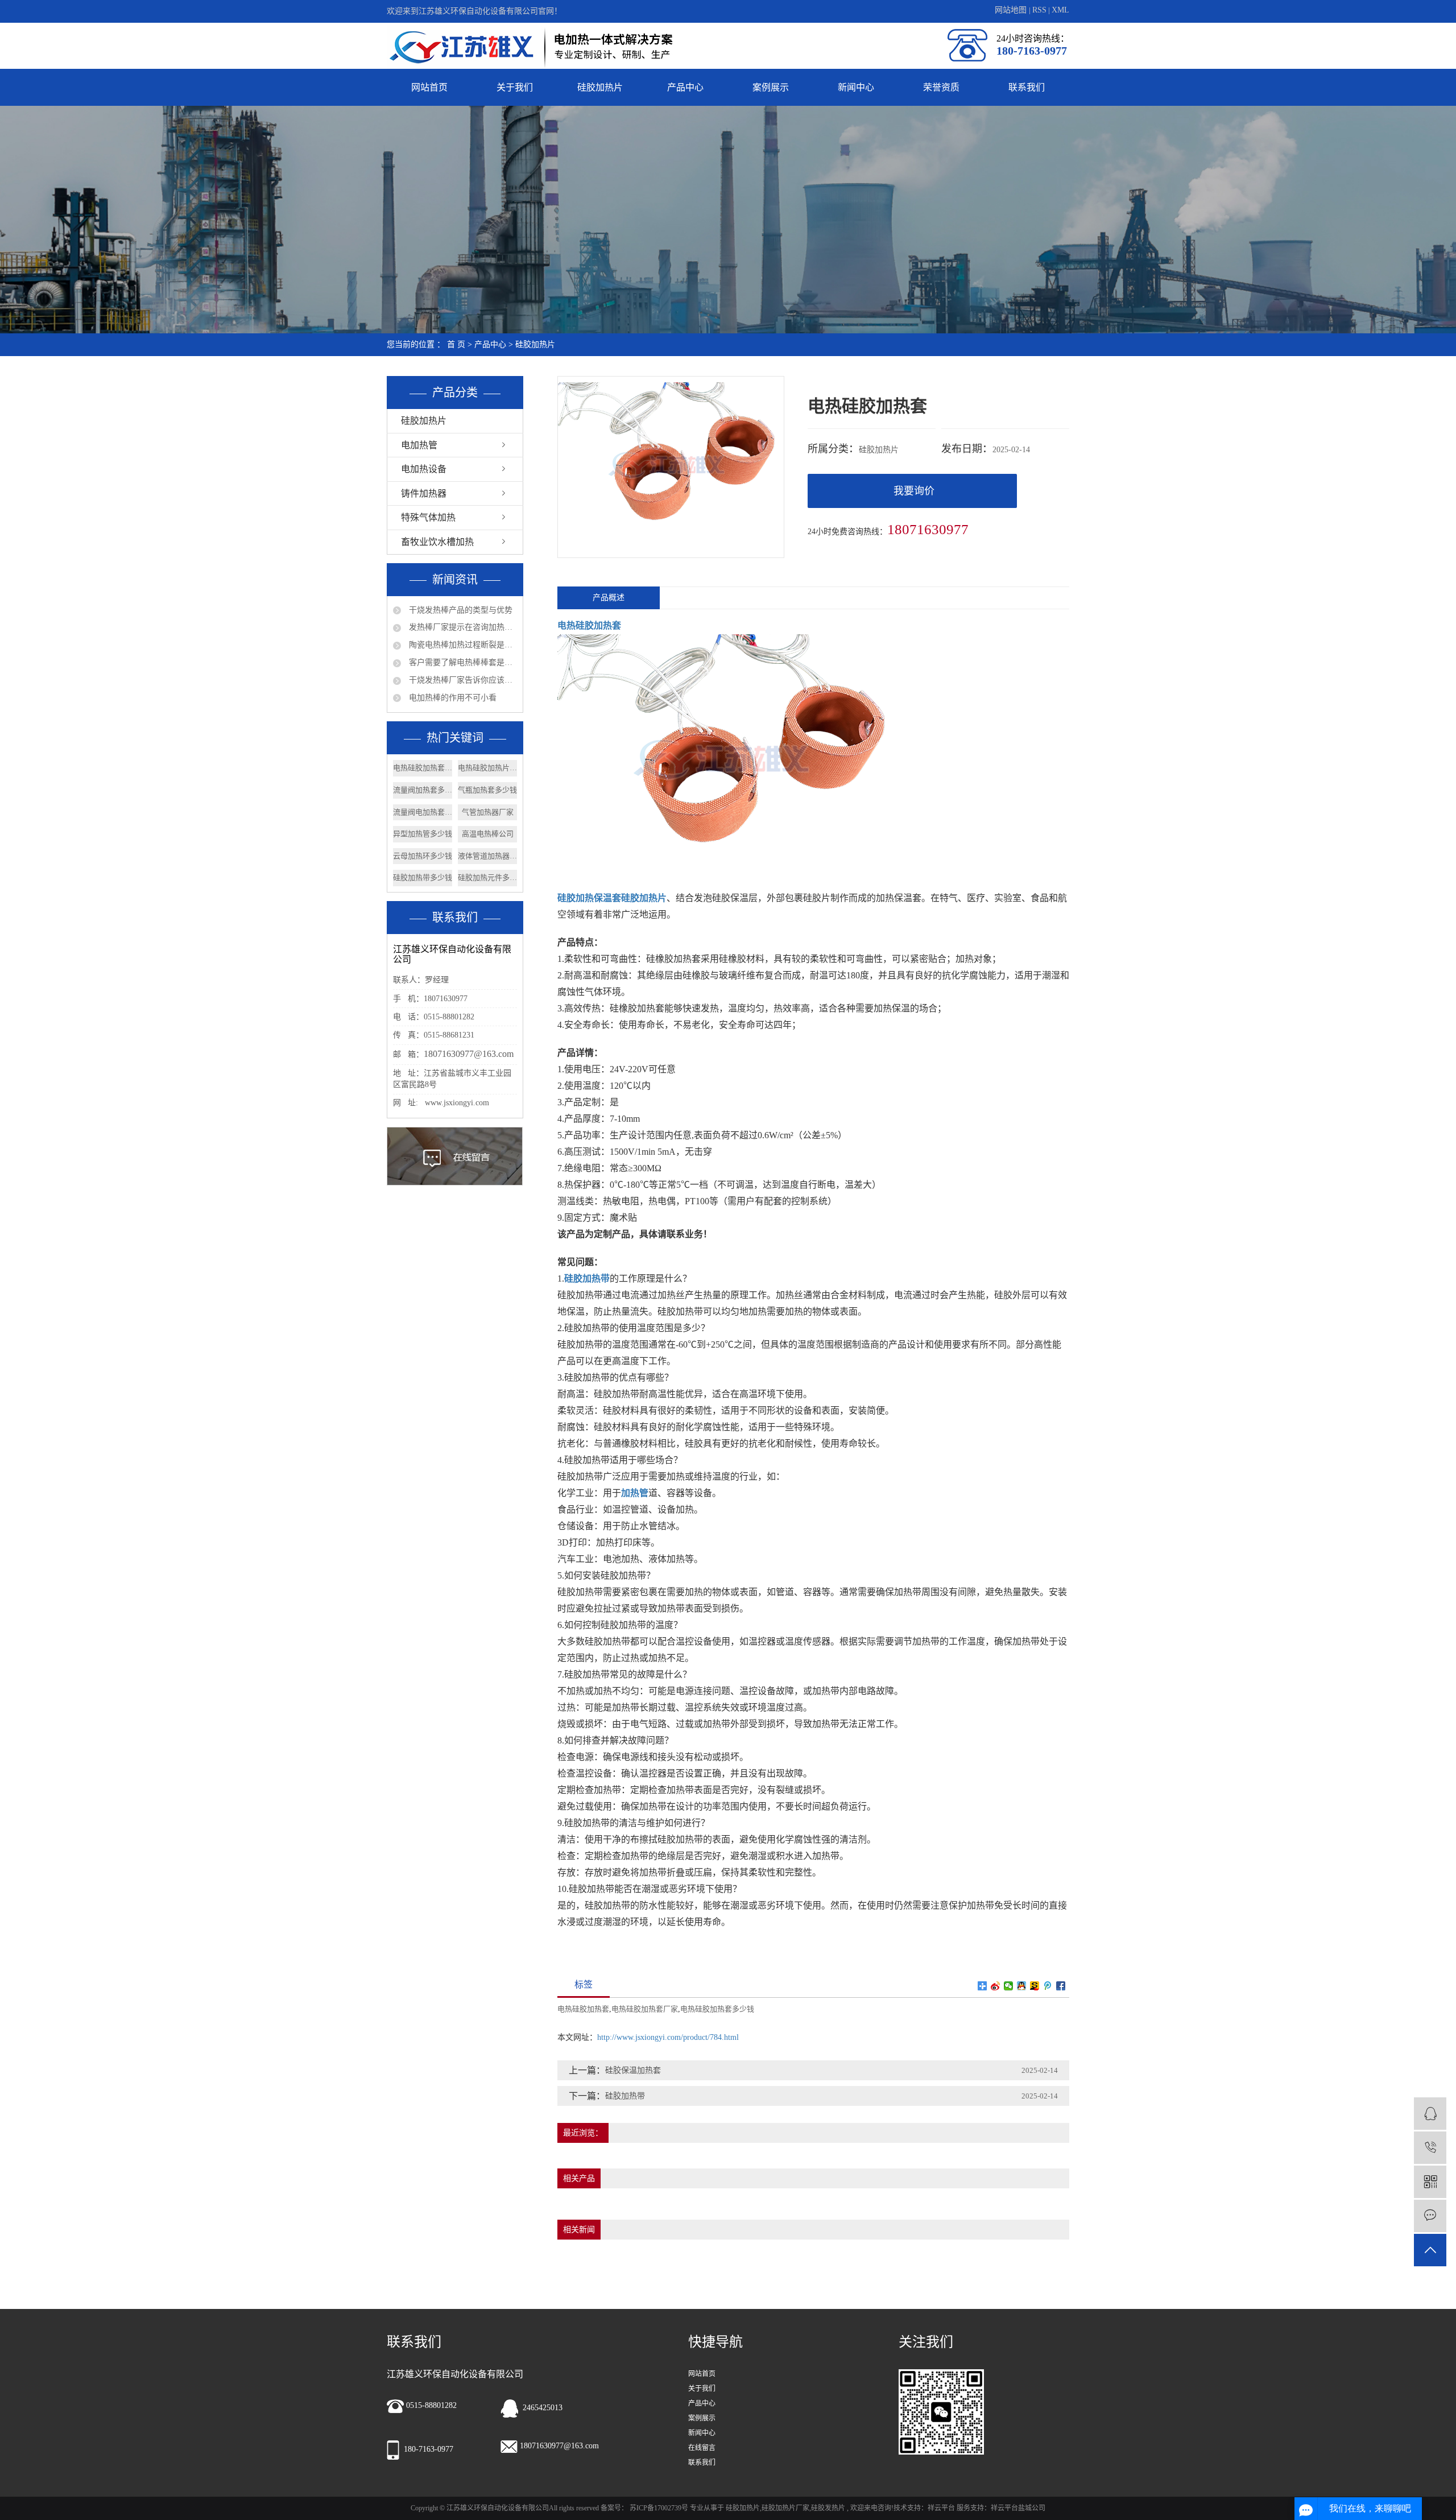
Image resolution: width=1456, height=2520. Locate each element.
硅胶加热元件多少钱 (487, 877)
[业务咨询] (1430, 2114)
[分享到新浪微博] (996, 1986)
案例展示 (771, 87)
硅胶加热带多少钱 (423, 877)
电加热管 (419, 445)
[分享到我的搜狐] (1035, 1986)
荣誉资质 (941, 87)
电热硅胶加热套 (583, 2009)
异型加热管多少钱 (423, 834)
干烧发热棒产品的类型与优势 (460, 610)
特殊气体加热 (428, 517)
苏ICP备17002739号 (659, 2508)
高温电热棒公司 (488, 834)
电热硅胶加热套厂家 (423, 768)
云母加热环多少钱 (423, 856)
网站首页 (429, 87)
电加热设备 (424, 469)
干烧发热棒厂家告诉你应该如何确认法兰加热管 (462, 680)
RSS (1039, 10)
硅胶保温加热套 (633, 2070)
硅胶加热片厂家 (785, 2508)
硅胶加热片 (600, 87)
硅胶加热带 (625, 2096)
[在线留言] (1430, 2216)
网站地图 (1012, 10)
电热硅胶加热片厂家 (487, 768)
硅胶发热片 (828, 2508)
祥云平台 (941, 2508)
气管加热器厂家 (488, 812)
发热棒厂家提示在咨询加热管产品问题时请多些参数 (462, 627)
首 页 (456, 344)
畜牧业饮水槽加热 (437, 542)
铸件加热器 (424, 493)
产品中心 (685, 87)
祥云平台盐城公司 (1018, 2508)
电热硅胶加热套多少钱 (717, 2009)
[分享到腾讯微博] (1048, 1986)
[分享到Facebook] (1061, 1986)
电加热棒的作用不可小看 (452, 698)
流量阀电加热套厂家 (423, 812)
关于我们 (515, 87)
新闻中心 (856, 87)
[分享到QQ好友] (1022, 1986)
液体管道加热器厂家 (487, 856)
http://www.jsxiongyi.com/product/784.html (668, 2037)
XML (1060, 10)
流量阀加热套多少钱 (423, 790)
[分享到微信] (1009, 1986)
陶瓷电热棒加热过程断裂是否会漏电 (462, 645)
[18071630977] (1430, 2148)
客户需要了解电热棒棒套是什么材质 (462, 662)
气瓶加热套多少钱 (487, 790)
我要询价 (914, 491)
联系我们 (1027, 87)
